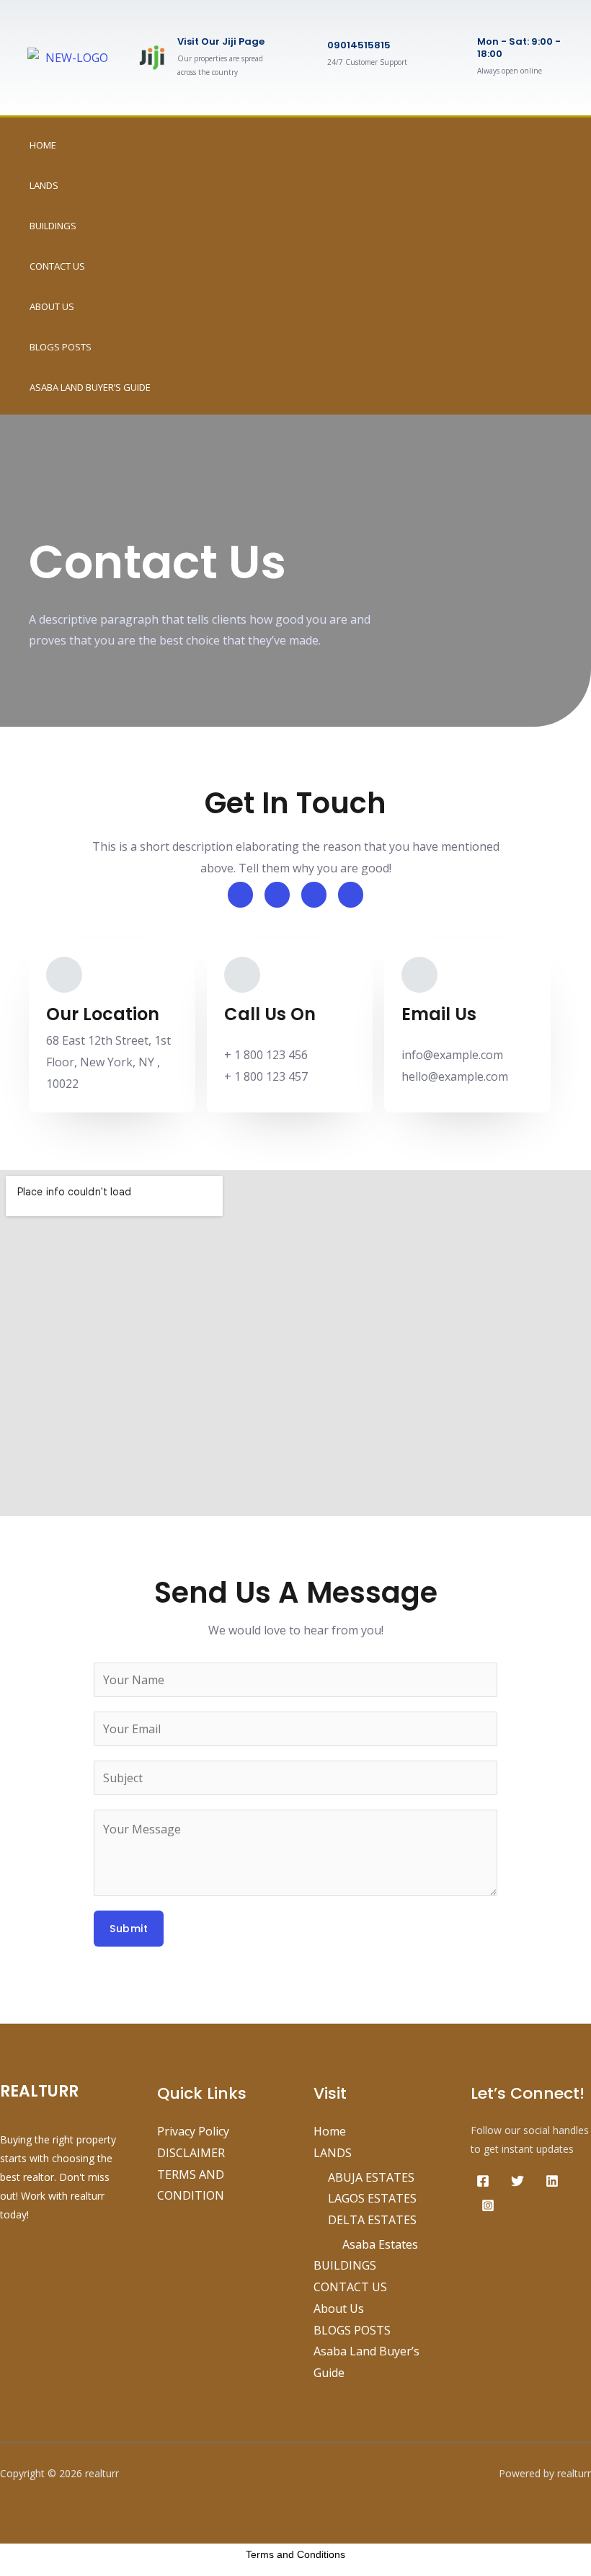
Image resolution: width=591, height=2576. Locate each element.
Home (43, 145)
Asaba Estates (380, 2244)
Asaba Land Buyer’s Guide (90, 387)
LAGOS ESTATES (372, 2198)
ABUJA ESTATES (371, 2177)
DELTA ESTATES (372, 2220)
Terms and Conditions (295, 2554)
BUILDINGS (53, 226)
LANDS (44, 185)
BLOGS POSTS (61, 347)
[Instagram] (488, 2205)
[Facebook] (483, 2181)
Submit (129, 1929)
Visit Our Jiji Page (221, 41)
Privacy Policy (193, 2131)
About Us (52, 306)
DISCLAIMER (191, 2153)
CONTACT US (57, 266)
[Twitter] (517, 2181)
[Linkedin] (552, 2181)
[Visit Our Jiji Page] (152, 58)
